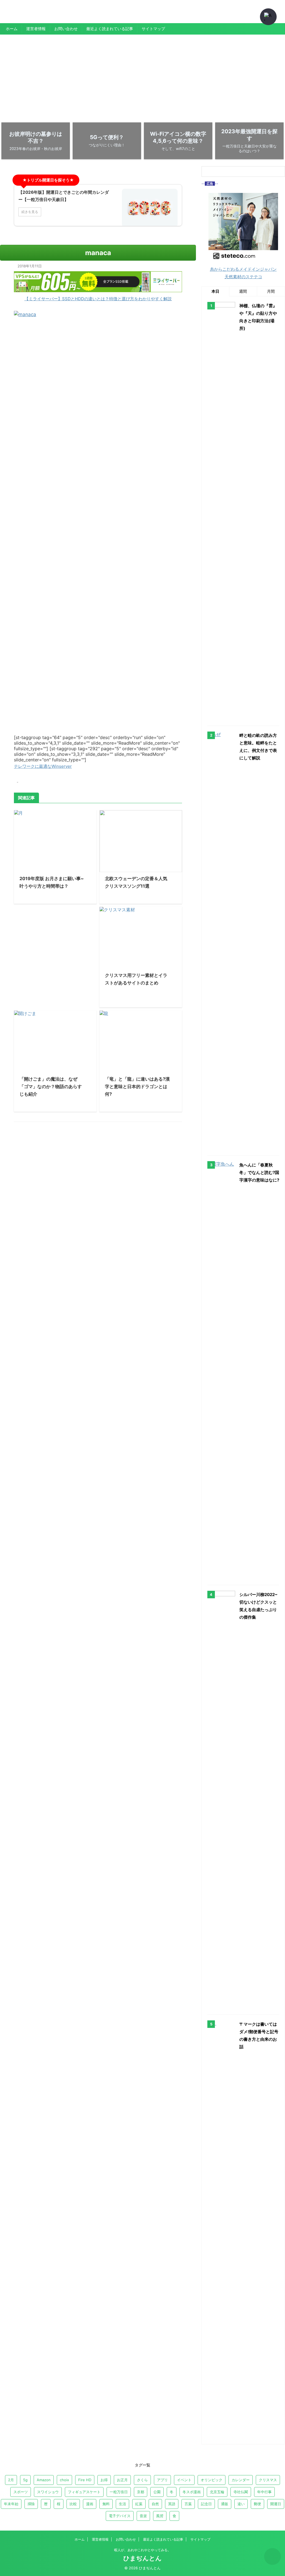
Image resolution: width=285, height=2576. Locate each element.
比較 (73, 2504)
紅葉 (139, 2504)
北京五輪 (217, 2492)
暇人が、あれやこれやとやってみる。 (142, 2550)
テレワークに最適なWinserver (43, 766)
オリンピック (212, 2480)
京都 (141, 2492)
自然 (155, 2504)
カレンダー (241, 2480)
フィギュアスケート (84, 2492)
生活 (122, 2504)
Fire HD (85, 2480)
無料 (106, 2504)
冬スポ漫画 (192, 2492)
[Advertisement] (142, 76)
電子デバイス (120, 2516)
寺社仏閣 (241, 2492)
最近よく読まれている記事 (110, 29)
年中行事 (264, 2492)
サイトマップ (153, 29)
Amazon (44, 2480)
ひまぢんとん (19, 15)
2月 (11, 2480)
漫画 (90, 2504)
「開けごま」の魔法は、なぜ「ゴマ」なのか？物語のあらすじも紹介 (51, 1086)
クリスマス (268, 2480)
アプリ (162, 2480)
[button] (268, 17)
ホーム (12, 29)
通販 (225, 2504)
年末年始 (11, 2504)
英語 (172, 2504)
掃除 (31, 2504)
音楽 (143, 2516)
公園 (157, 2492)
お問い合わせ (66, 29)
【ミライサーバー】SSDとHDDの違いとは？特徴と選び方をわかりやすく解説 (98, 299)
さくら (142, 2480)
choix (64, 2480)
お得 (104, 2480)
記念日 (206, 2504)
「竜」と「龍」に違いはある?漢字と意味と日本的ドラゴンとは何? (137, 1086)
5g (25, 2480)
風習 (160, 2516)
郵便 (257, 2504)
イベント (184, 2480)
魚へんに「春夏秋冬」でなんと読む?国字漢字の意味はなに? (259, 1172)
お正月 (122, 2480)
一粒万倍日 (119, 2492)
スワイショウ (48, 2492)
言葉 (188, 2504)
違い (241, 2504)
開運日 (276, 2504)
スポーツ (21, 2492)
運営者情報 (36, 29)
